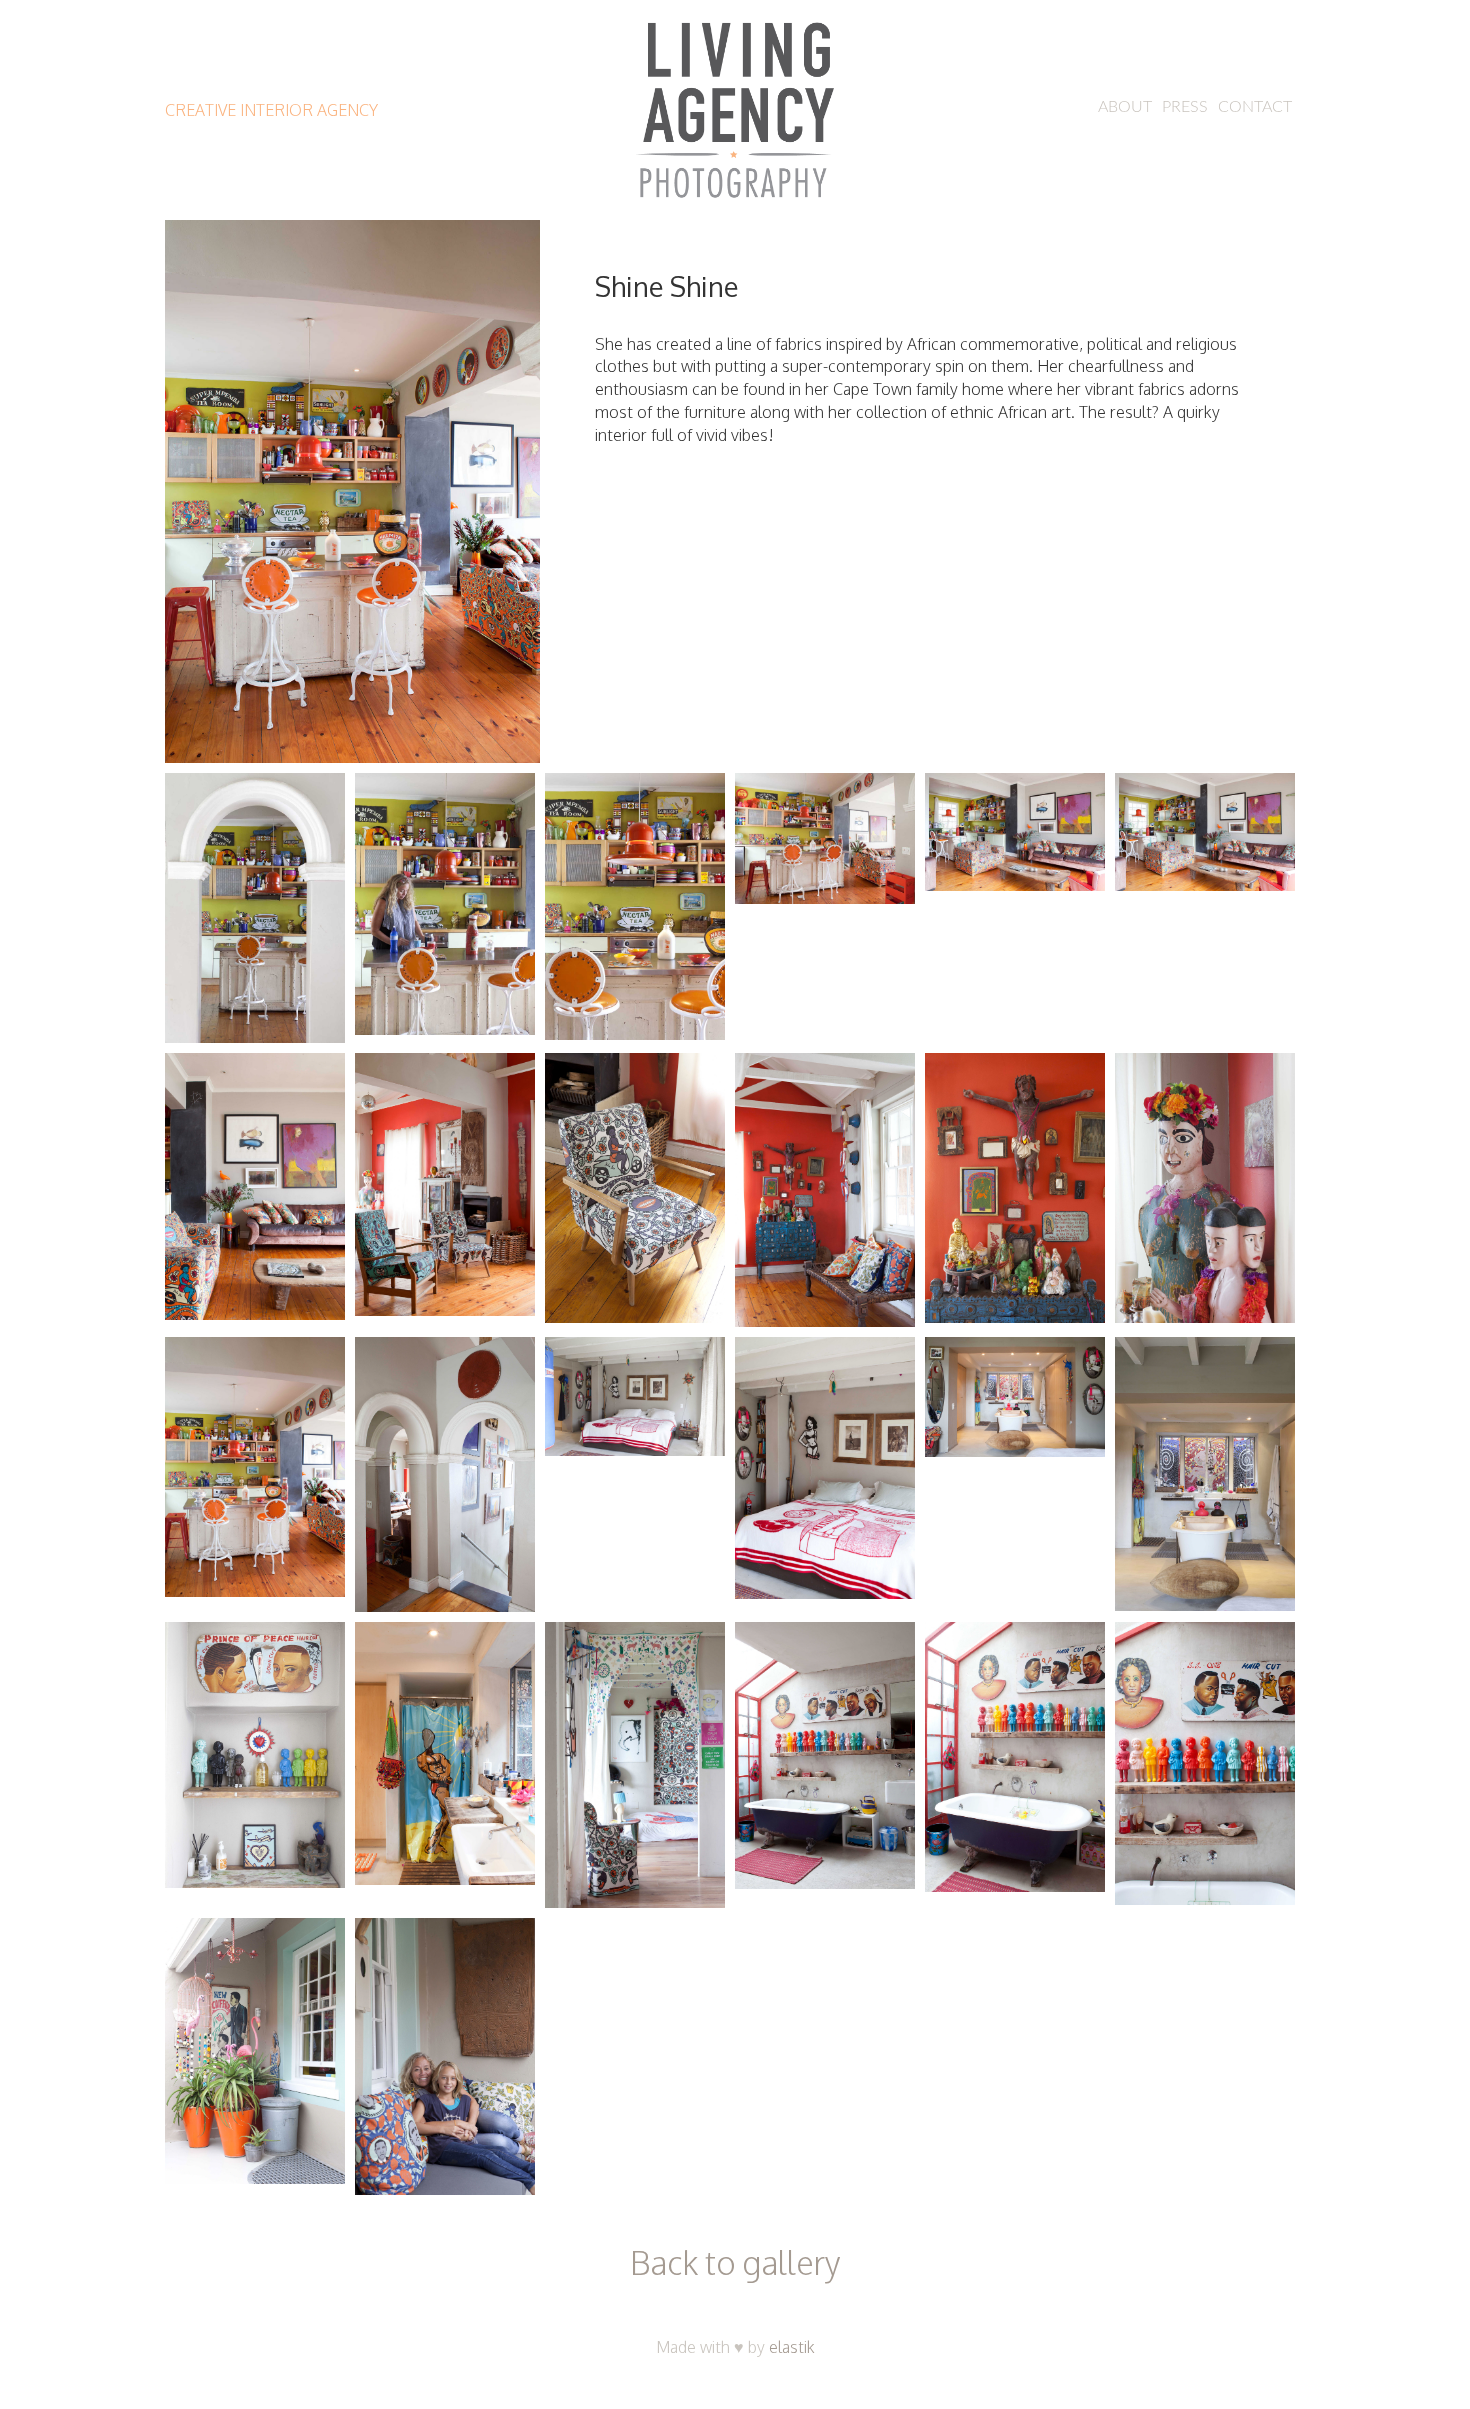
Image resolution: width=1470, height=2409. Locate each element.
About (1125, 107)
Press (1185, 107)
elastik (792, 2347)
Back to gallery (735, 2262)
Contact (1255, 107)
